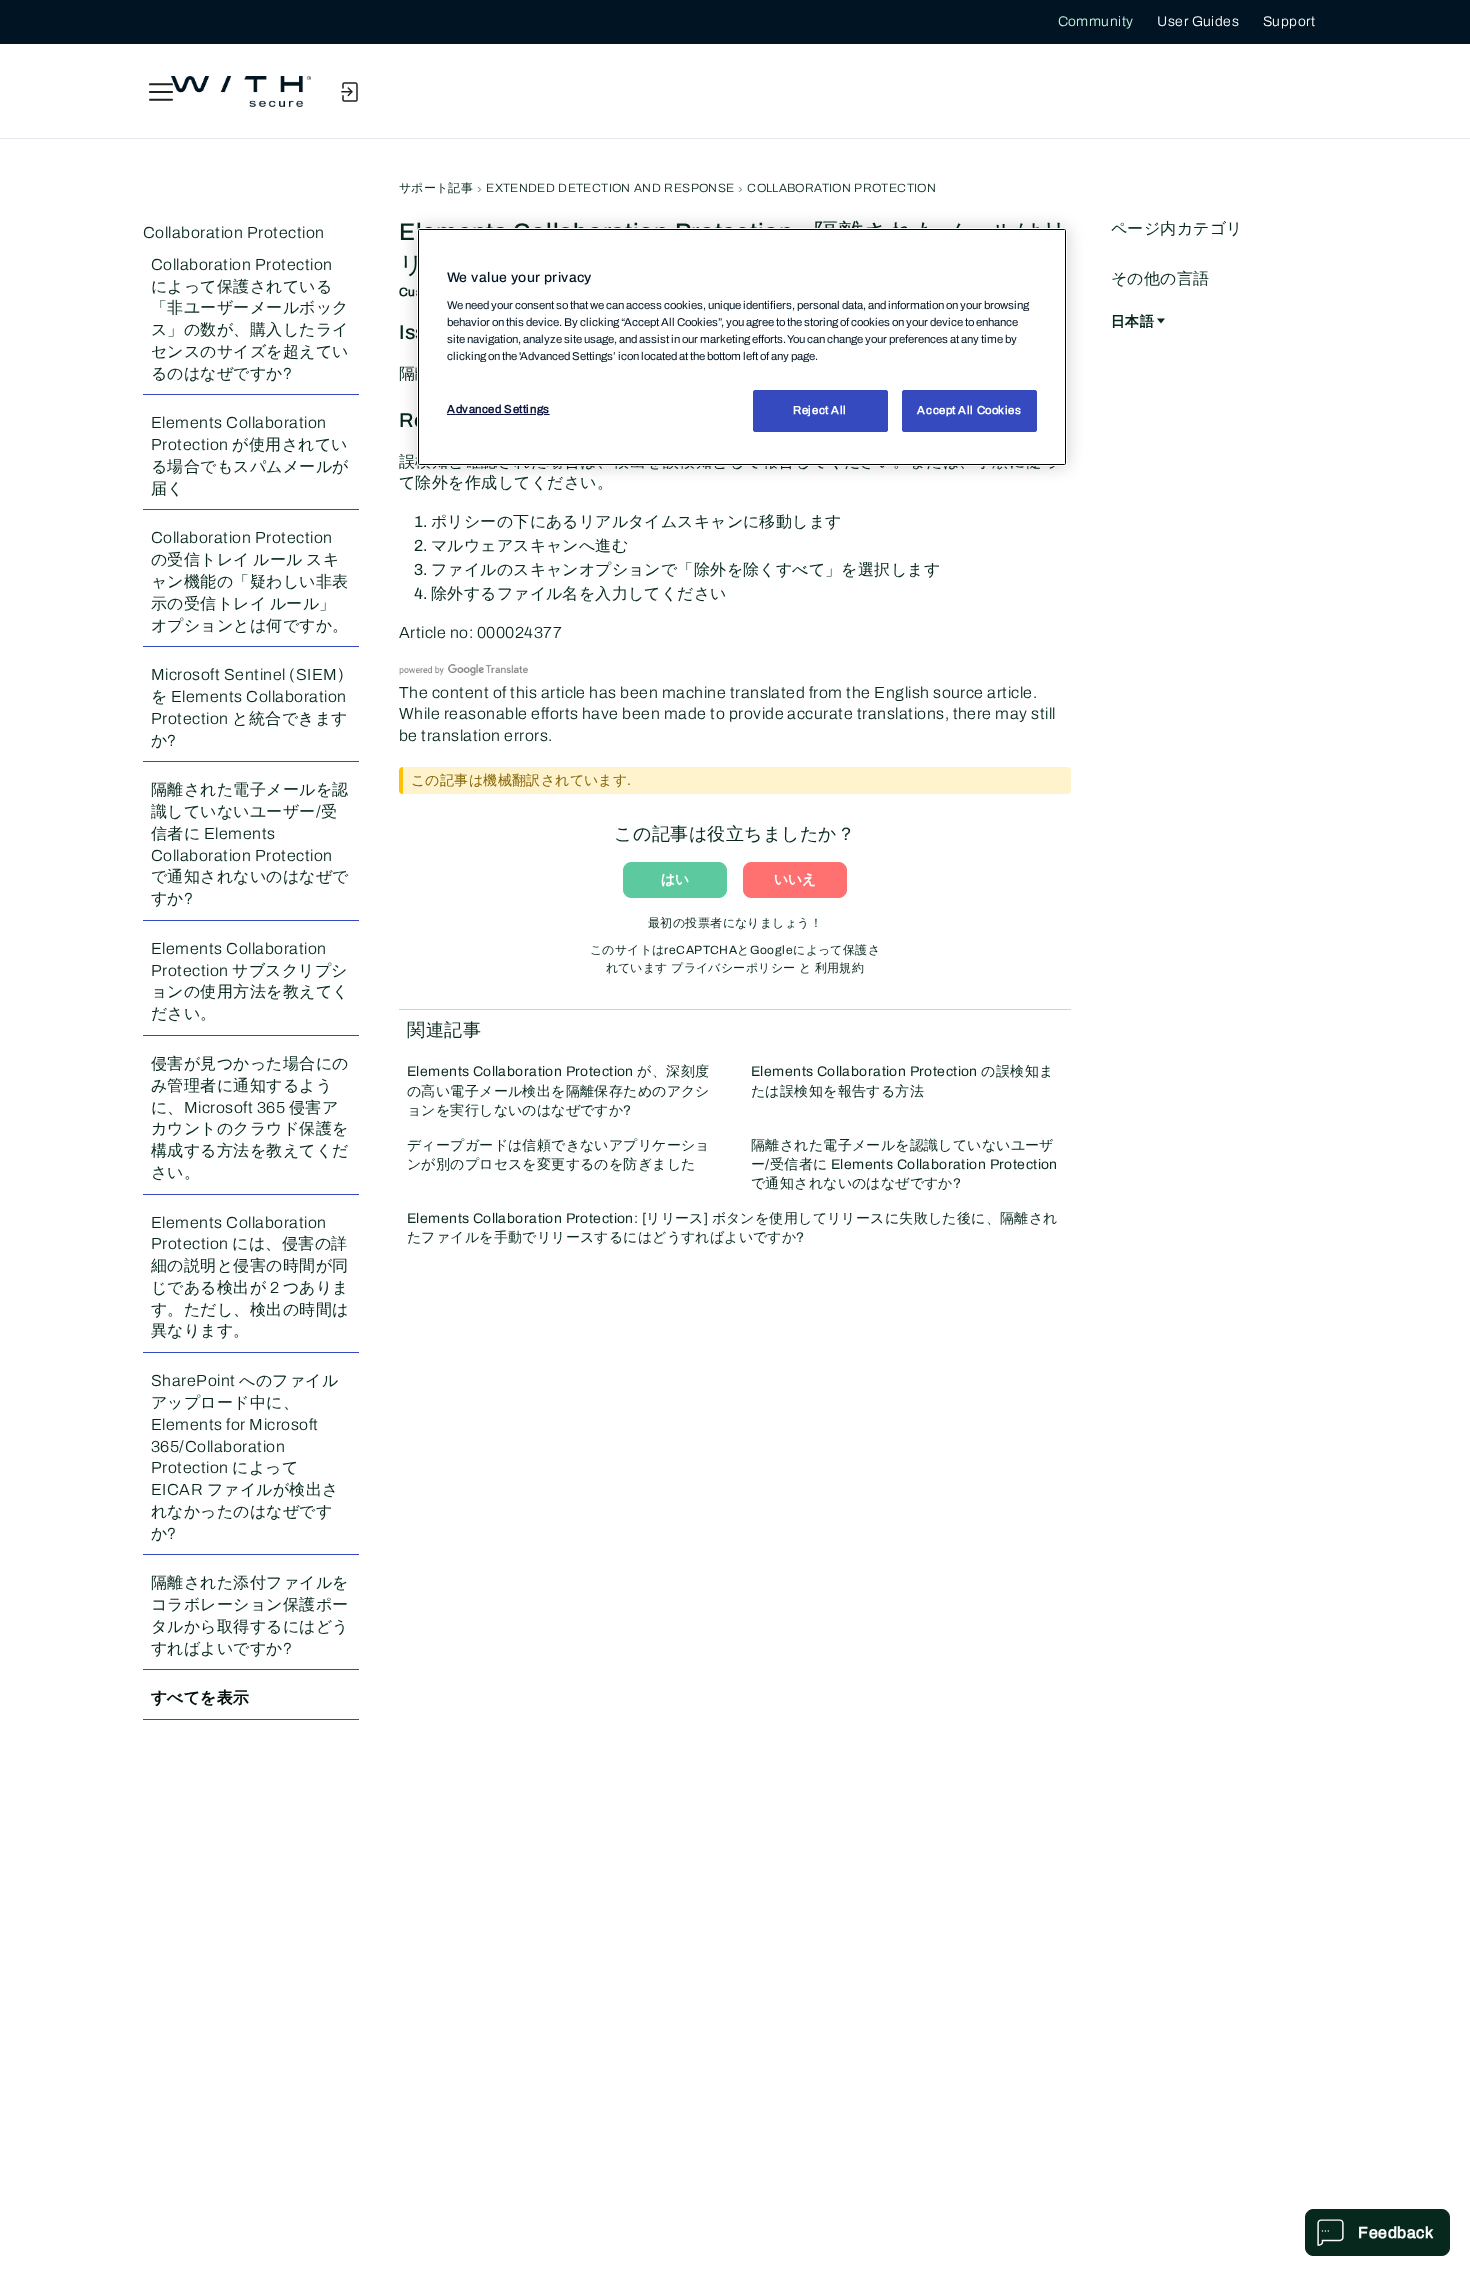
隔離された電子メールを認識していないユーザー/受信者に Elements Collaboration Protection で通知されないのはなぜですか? (904, 1164)
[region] (742, 347)
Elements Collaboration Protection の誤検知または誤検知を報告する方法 (902, 1081)
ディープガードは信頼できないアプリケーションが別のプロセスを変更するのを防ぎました (558, 1155)
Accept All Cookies (969, 410)
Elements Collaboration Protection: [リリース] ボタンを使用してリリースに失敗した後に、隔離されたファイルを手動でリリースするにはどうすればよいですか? (732, 1228)
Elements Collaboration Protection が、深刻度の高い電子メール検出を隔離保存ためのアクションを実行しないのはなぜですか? (558, 1090)
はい (675, 879)
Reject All (820, 410)
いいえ (795, 879)
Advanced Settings (498, 409)
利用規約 (840, 968)
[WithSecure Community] (241, 92)
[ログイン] (349, 92)
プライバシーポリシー (733, 968)
